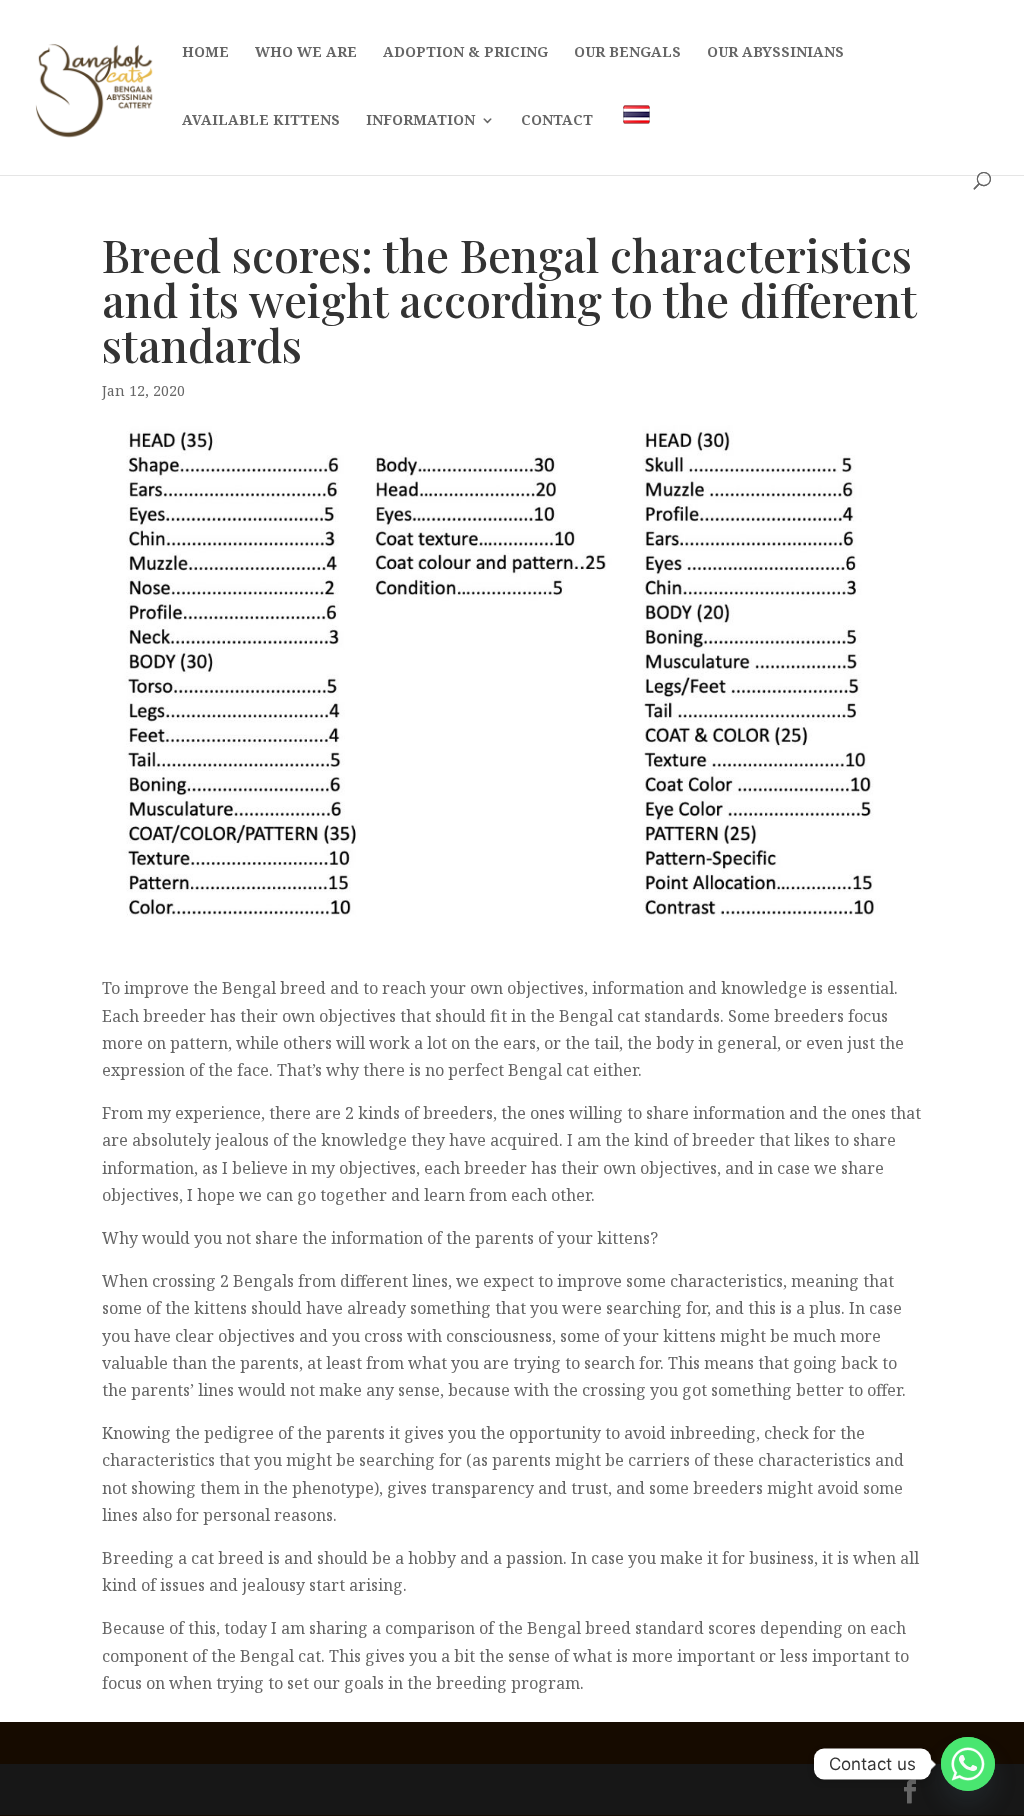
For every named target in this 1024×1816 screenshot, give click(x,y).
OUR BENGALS (627, 53)
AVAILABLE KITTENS (261, 121)
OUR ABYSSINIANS (775, 53)
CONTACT (557, 121)
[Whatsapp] (968, 1764)
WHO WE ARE (306, 53)
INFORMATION (420, 121)
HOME (205, 53)
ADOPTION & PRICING (465, 53)
